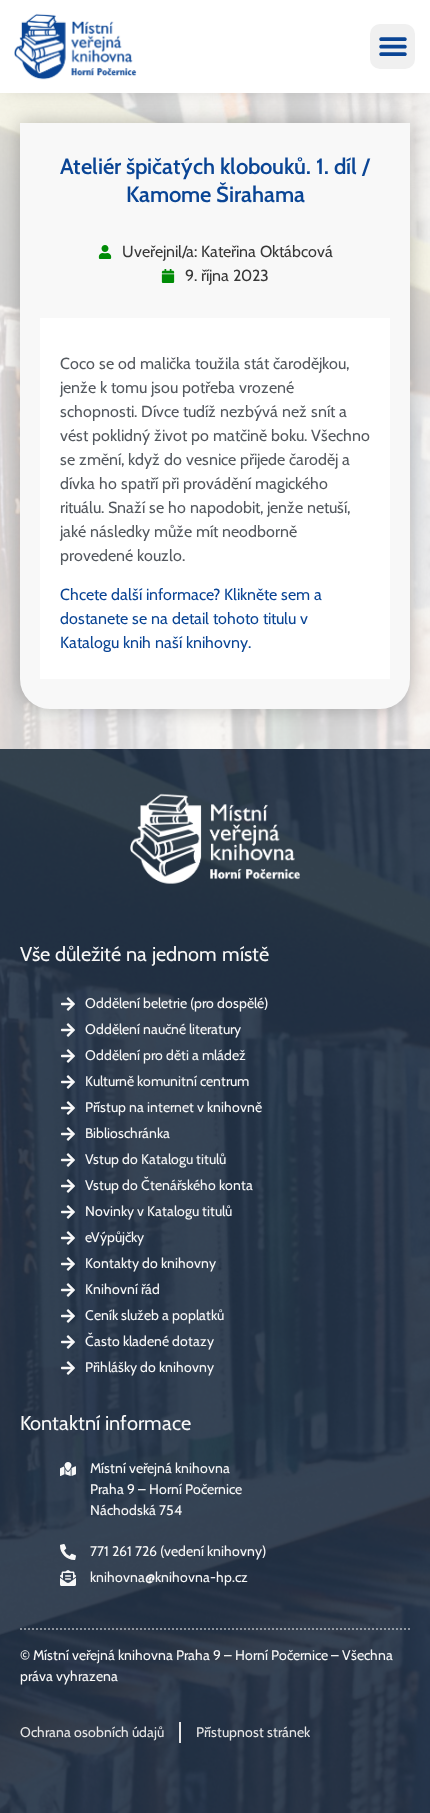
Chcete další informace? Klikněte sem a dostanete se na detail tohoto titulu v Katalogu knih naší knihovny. (191, 618)
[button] (392, 46)
